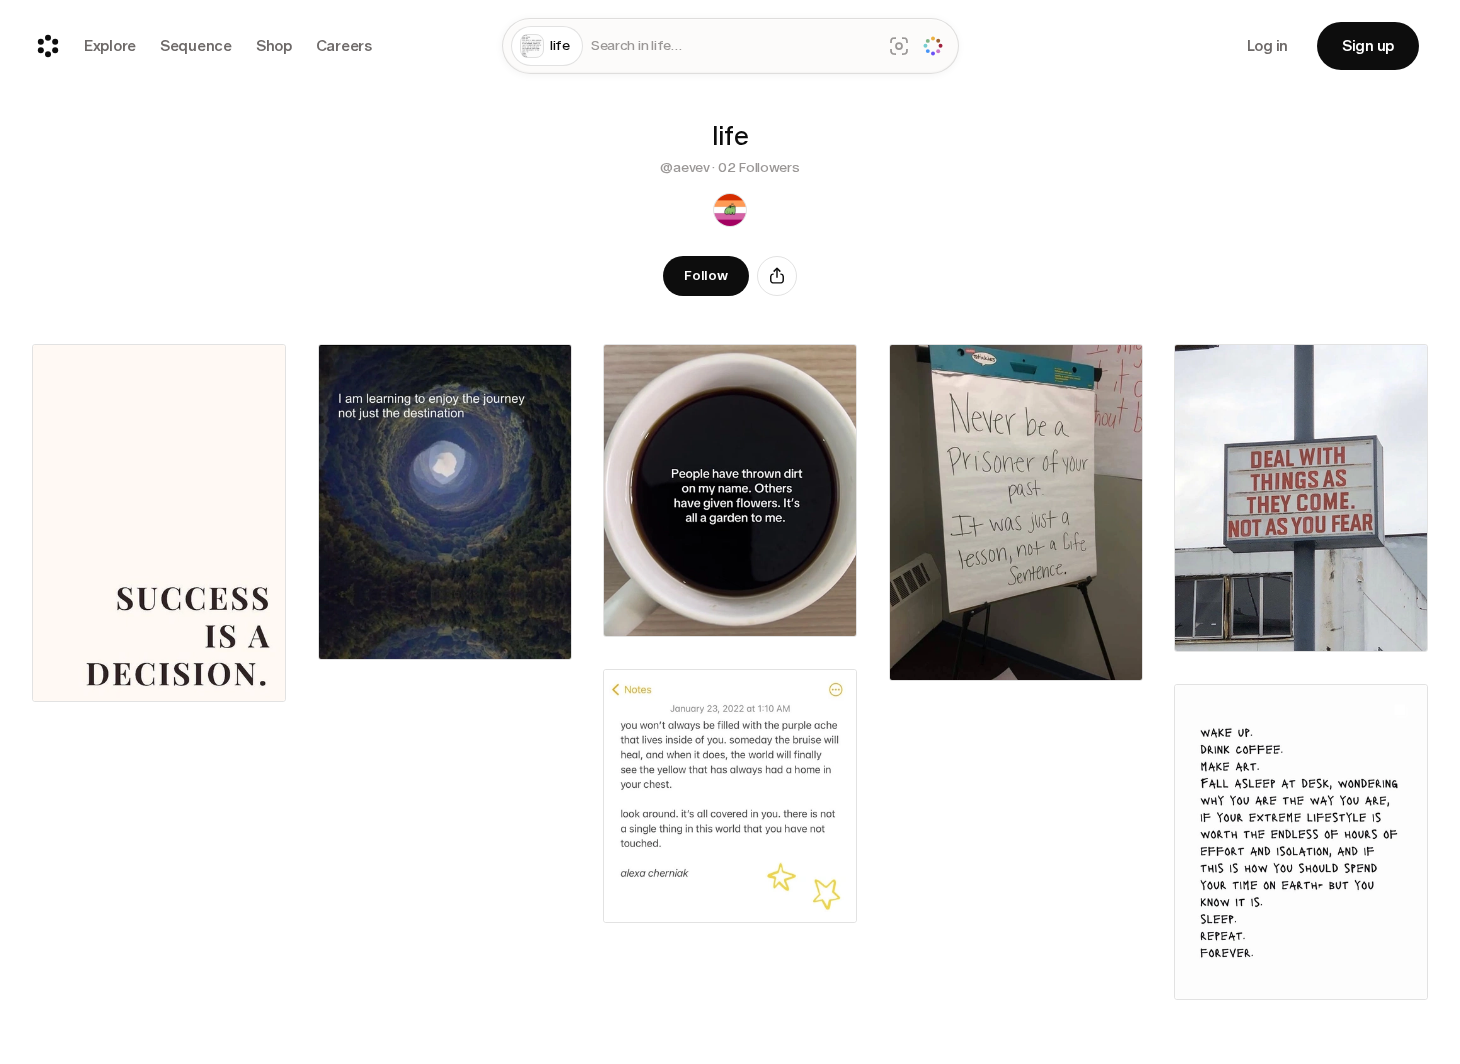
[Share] (777, 276)
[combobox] (732, 46)
